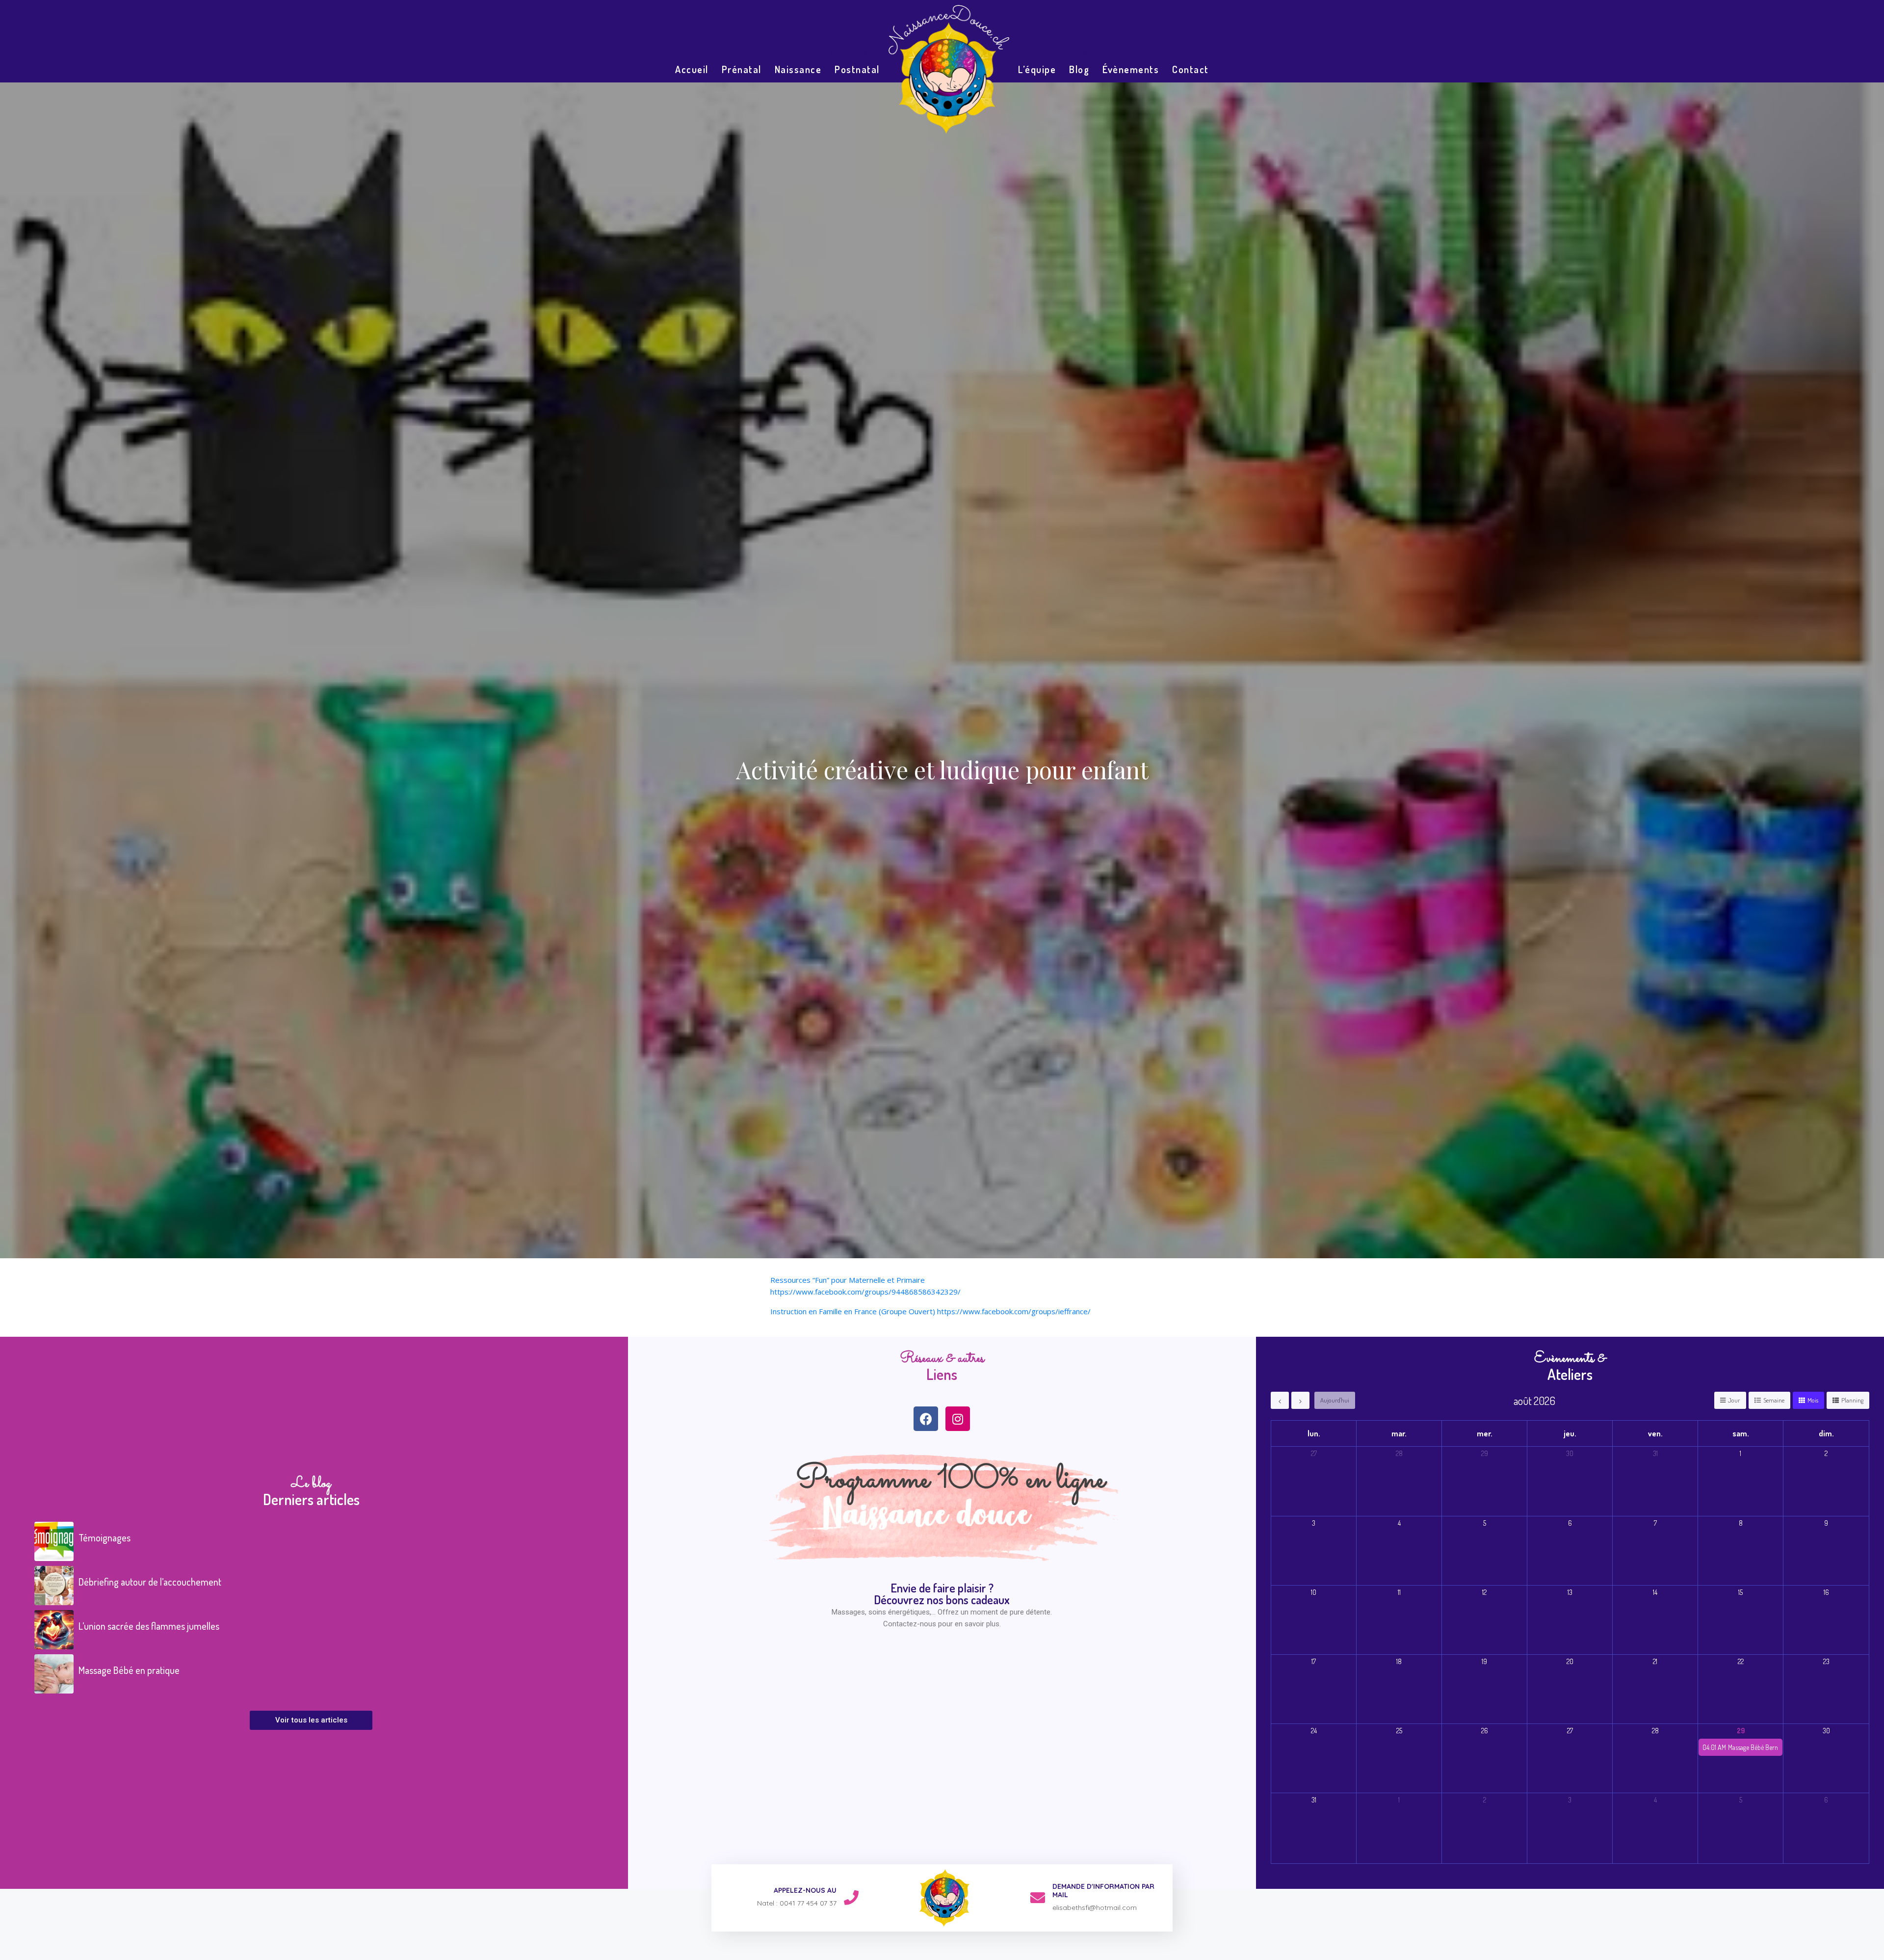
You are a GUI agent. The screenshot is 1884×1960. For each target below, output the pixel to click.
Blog (1079, 69)
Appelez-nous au (805, 1890)
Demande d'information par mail (1103, 1891)
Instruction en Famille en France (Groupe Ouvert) (853, 1311)
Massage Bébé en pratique (129, 1670)
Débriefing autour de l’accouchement (150, 1582)
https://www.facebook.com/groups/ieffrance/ (1014, 1311)
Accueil (692, 69)
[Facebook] (926, 1419)
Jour (1734, 1400)
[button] (311, 1720)
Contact (1191, 69)
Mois (1813, 1400)
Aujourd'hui (1335, 1400)
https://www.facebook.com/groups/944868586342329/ (865, 1292)
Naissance (798, 69)
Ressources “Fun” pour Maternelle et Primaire (848, 1280)
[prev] (1280, 1400)
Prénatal (742, 69)
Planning (1852, 1400)
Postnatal (857, 69)
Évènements (1131, 69)
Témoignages (105, 1537)
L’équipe (1037, 69)
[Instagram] (958, 1419)
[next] (1300, 1400)
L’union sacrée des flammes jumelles (149, 1626)
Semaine (1774, 1400)
